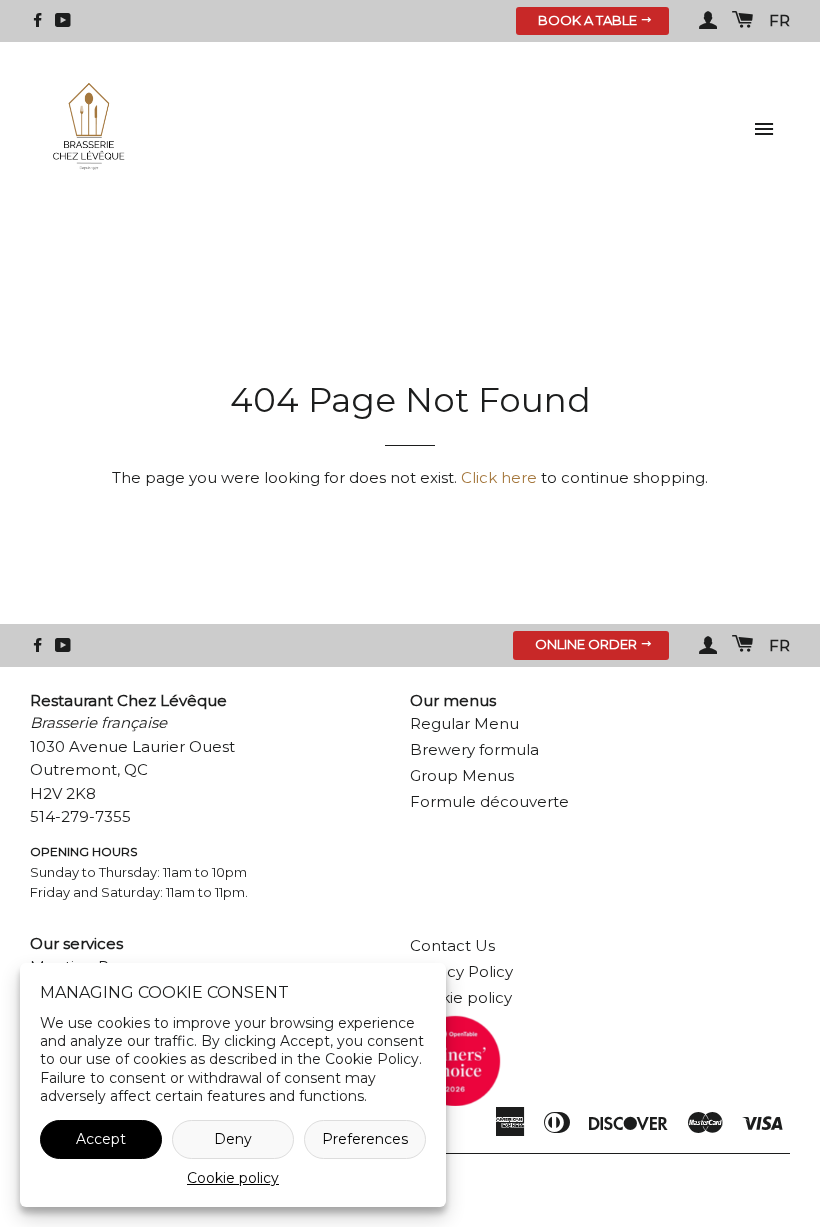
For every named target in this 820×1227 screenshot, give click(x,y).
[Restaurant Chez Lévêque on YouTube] (63, 20)
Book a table (589, 20)
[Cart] (743, 21)
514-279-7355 (80, 816)
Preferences (365, 1139)
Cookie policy (233, 1178)
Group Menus (462, 775)
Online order (587, 644)
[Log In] (708, 21)
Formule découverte (489, 801)
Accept (101, 1139)
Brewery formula (474, 749)
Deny (233, 1139)
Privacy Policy (461, 971)
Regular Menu (464, 723)
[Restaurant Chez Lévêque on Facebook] (37, 20)
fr (779, 20)
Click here (499, 477)
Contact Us (452, 945)
